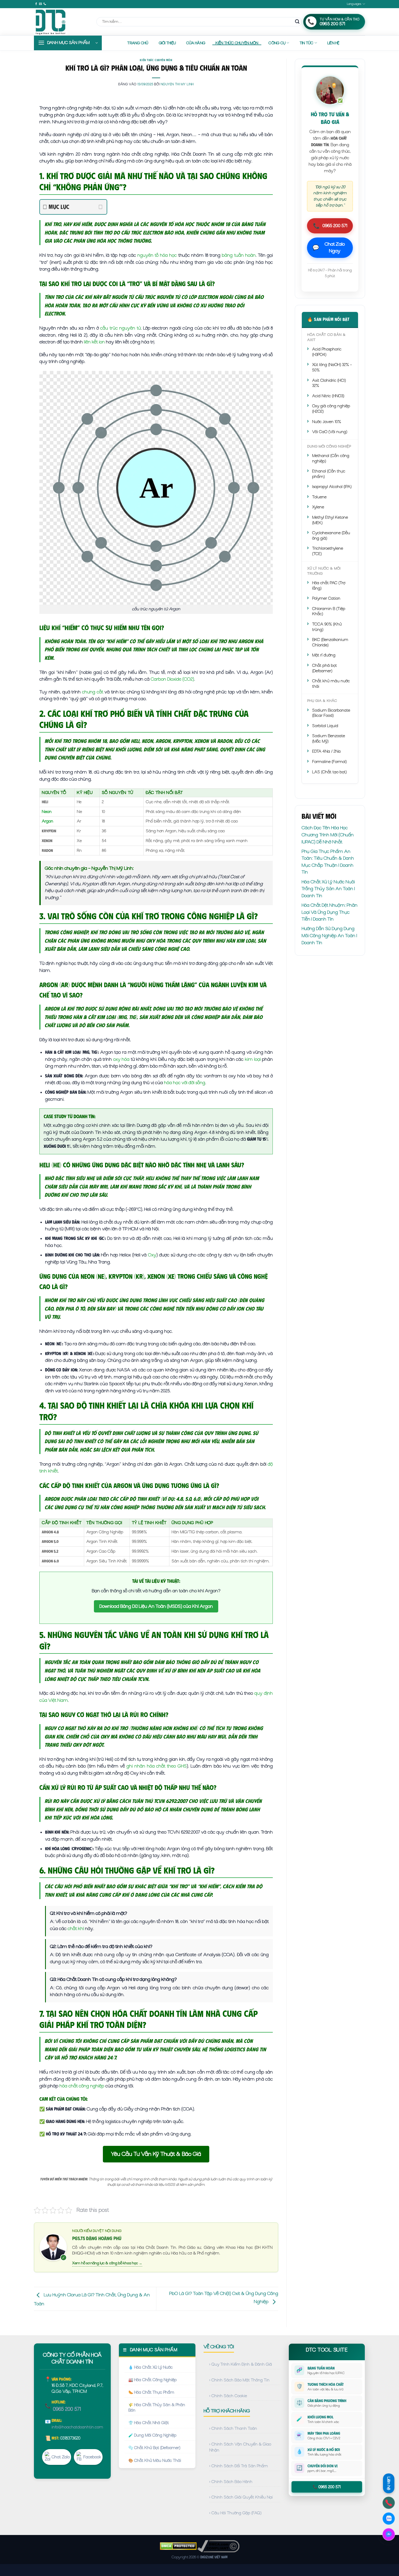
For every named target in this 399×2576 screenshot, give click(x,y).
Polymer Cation (326, 598)
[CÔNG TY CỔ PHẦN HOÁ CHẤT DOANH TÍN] (61, 22)
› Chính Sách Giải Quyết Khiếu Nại (241, 2497)
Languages (354, 4)
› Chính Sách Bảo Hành (231, 2482)
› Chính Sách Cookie (228, 2396)
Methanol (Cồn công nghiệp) (331, 458)
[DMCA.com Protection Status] (178, 2546)
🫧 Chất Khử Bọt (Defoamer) (154, 2448)
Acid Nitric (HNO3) (328, 396)
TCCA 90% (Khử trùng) (327, 627)
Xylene (318, 507)
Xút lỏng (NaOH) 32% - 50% (332, 367)
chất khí (76, 1928)
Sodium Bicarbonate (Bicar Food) (331, 713)
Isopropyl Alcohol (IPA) (332, 487)
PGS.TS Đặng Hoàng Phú (97, 2238)
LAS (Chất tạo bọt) (329, 772)
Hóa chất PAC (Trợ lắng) (329, 586)
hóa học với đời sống (185, 1083)
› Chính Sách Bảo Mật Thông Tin (239, 2380)
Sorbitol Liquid (325, 726)
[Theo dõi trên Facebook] (36, 4)
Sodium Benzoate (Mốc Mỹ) (329, 739)
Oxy (152, 1255)
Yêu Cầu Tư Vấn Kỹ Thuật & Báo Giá (156, 2154)
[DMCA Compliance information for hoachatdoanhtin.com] (218, 2546)
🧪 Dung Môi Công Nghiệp (152, 2435)
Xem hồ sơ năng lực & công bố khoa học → (107, 2263)
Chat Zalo (61, 2457)
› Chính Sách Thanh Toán (233, 2428)
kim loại (253, 1059)
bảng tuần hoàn (239, 255)
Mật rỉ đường (324, 655)
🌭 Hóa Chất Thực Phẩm (151, 2392)
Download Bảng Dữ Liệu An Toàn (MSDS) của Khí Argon (156, 1606)
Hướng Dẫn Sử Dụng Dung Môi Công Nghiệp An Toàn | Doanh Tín (329, 935)
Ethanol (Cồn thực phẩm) (329, 474)
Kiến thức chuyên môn (237, 43)
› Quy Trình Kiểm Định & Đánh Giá (241, 2364)
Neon (47, 812)
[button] (68, 43)
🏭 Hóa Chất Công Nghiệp (153, 2380)
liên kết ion (94, 342)
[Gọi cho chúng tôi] (45, 4)
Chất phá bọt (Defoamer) (324, 668)
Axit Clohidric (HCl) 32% (329, 383)
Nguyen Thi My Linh (177, 84)
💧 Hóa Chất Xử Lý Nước (151, 2367)
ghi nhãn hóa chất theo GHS (157, 1766)
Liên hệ (333, 43)
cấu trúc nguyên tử (120, 328)
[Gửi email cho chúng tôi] (40, 4)
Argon (47, 821)
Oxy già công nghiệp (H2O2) (331, 409)
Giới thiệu (167, 43)
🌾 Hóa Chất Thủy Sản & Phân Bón (157, 2408)
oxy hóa (121, 1059)
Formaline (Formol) (329, 762)
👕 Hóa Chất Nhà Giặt (149, 2423)
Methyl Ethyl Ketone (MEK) (330, 520)
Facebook (92, 2457)
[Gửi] (297, 22)
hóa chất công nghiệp (82, 2086)
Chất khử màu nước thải (331, 684)
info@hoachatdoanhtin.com (77, 2427)
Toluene (319, 497)
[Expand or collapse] (101, 207)
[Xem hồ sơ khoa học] (53, 2247)
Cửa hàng (196, 43)
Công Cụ (277, 43)
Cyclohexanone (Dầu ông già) (331, 536)
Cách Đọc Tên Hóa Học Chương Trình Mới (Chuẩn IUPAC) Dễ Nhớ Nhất (328, 835)
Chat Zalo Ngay (329, 248)
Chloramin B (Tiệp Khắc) (329, 611)
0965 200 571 (330, 226)
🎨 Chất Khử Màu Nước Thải (155, 2461)
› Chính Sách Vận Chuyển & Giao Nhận (240, 2447)
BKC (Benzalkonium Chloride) (330, 642)
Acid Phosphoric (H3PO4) (327, 352)
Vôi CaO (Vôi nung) (330, 432)
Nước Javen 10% (327, 422)
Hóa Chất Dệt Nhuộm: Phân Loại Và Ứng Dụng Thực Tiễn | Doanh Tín (330, 912)
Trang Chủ (138, 43)
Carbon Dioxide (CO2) (172, 679)
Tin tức (307, 43)
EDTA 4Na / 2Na (326, 751)
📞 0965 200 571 (327, 2487)
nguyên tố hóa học (157, 255)
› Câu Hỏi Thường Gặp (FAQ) (235, 2513)
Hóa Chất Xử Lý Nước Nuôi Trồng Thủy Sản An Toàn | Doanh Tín (328, 889)
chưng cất (93, 692)
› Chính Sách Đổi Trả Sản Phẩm (239, 2466)
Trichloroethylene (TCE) (328, 551)
